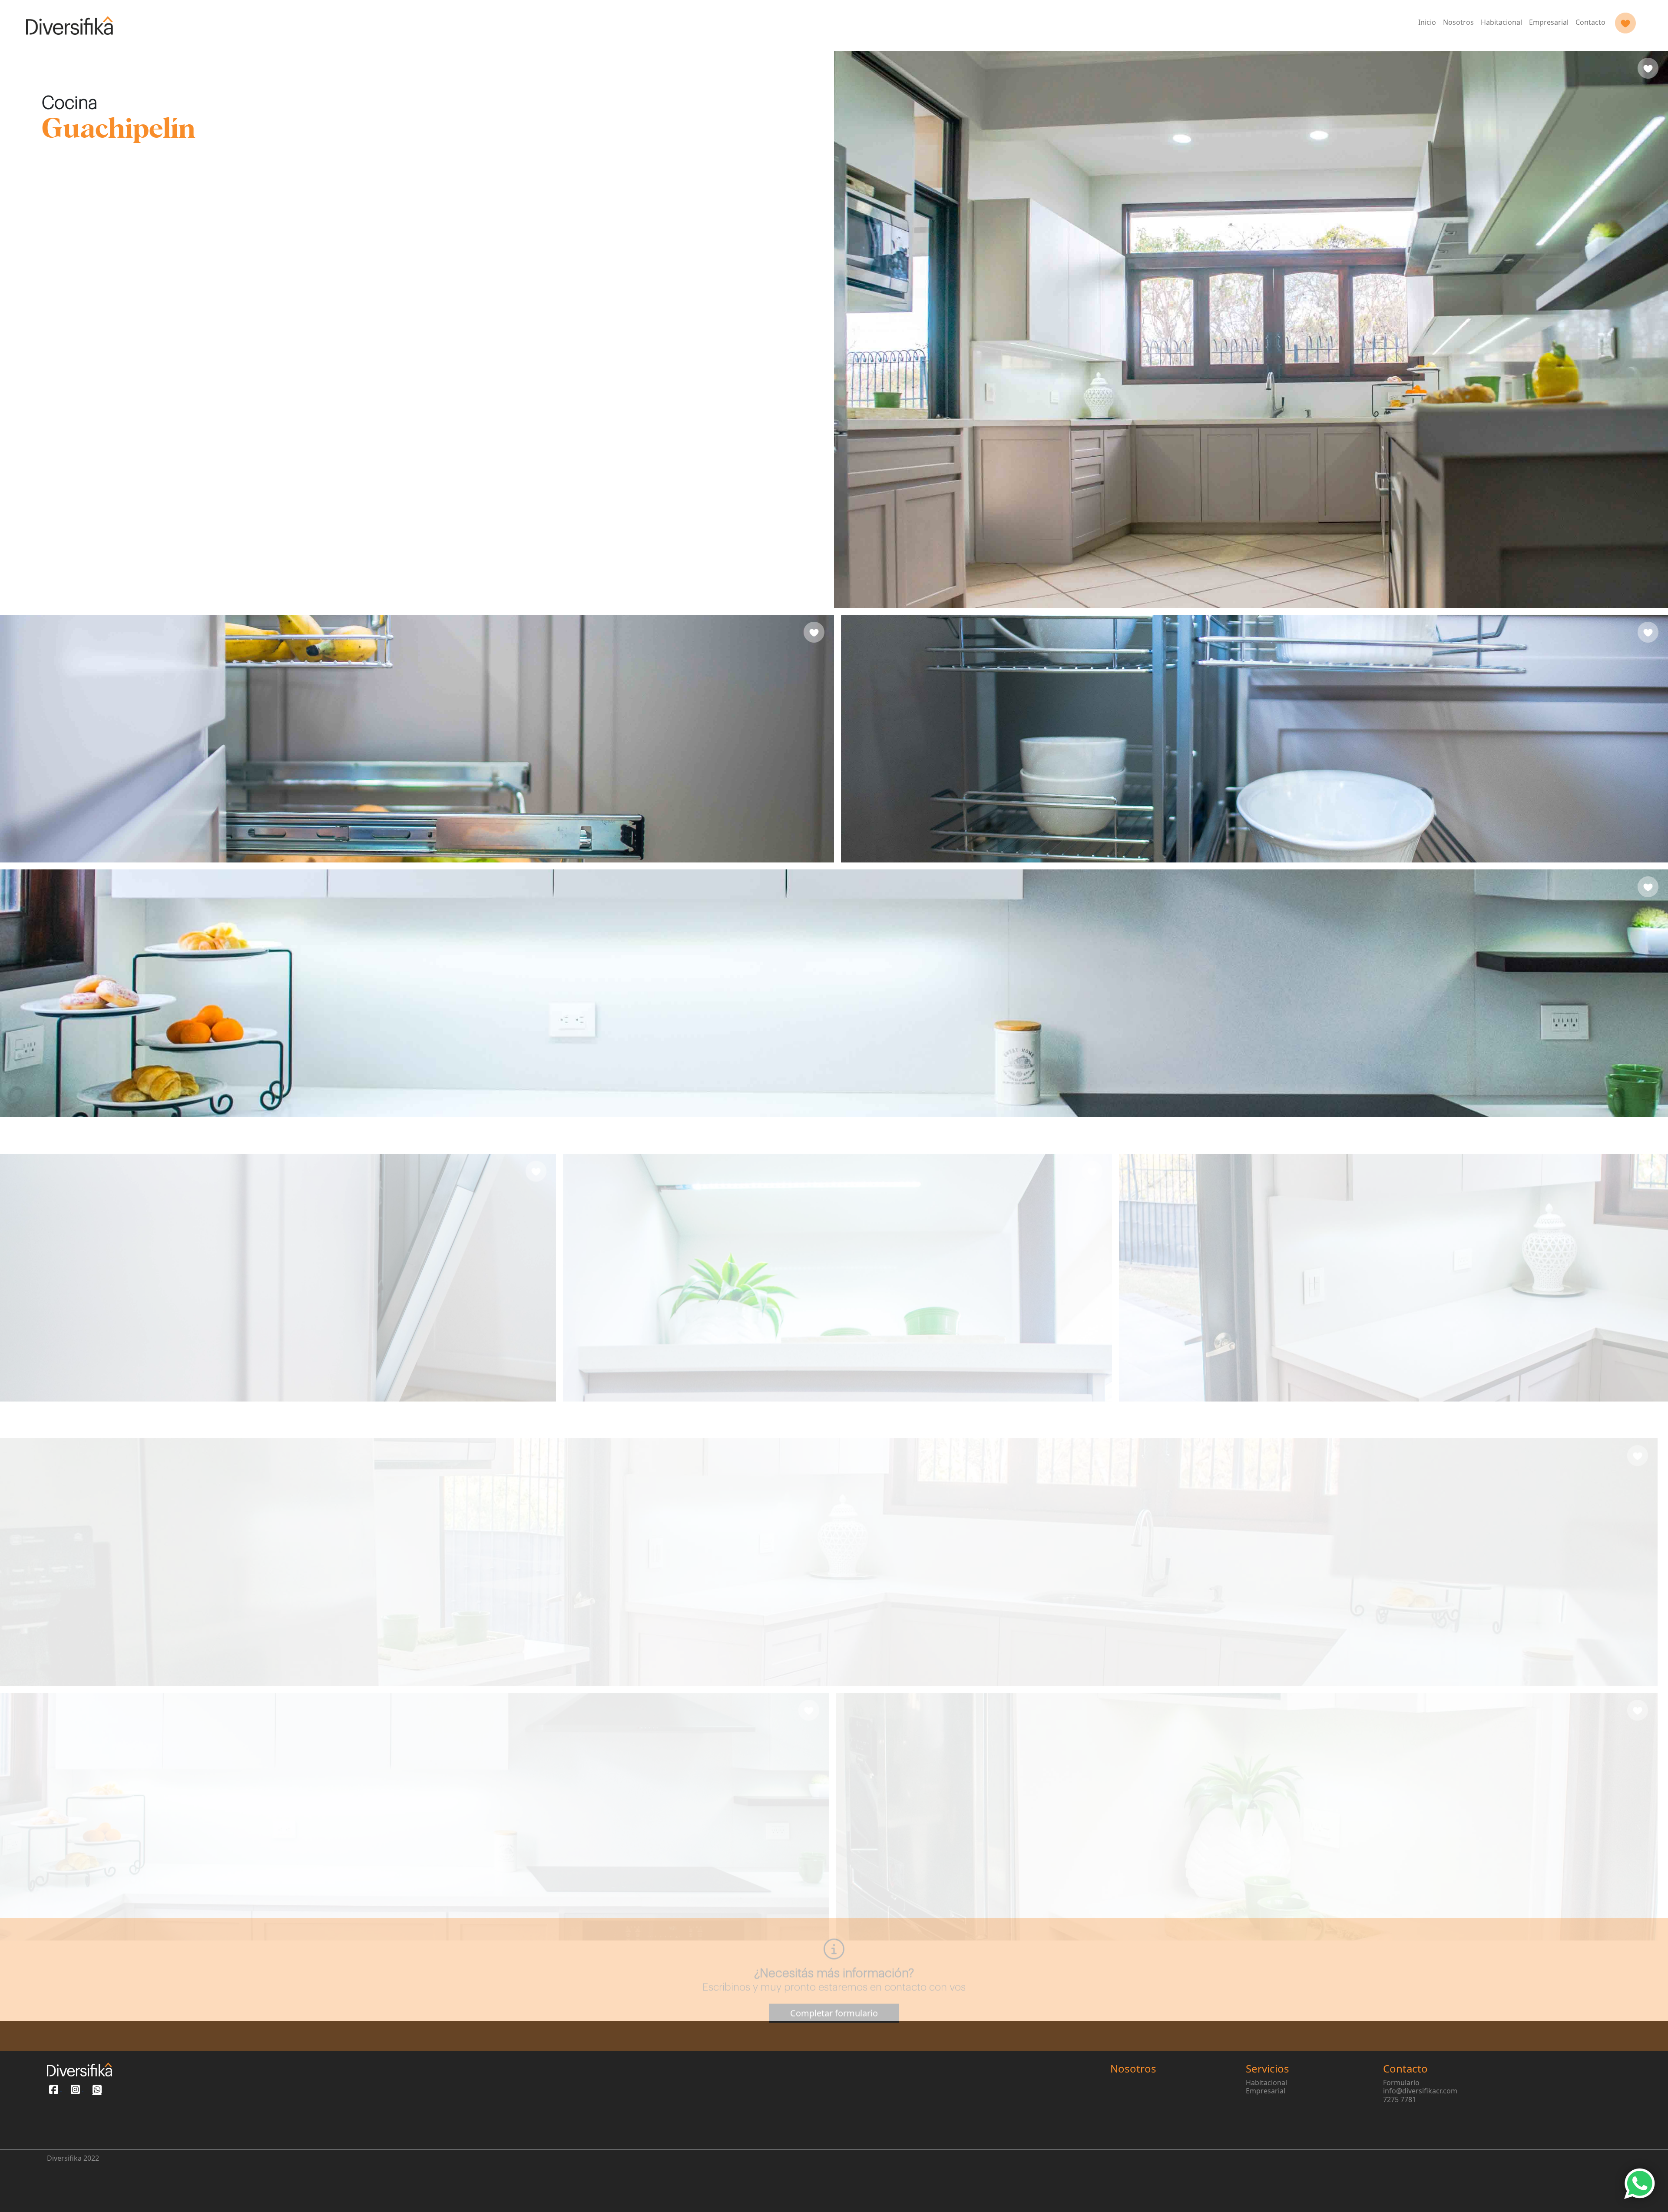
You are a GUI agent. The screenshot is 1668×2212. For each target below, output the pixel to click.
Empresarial (1549, 22)
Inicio (1427, 22)
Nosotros (1458, 22)
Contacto (1590, 22)
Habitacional (1501, 22)
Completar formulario (834, 1983)
